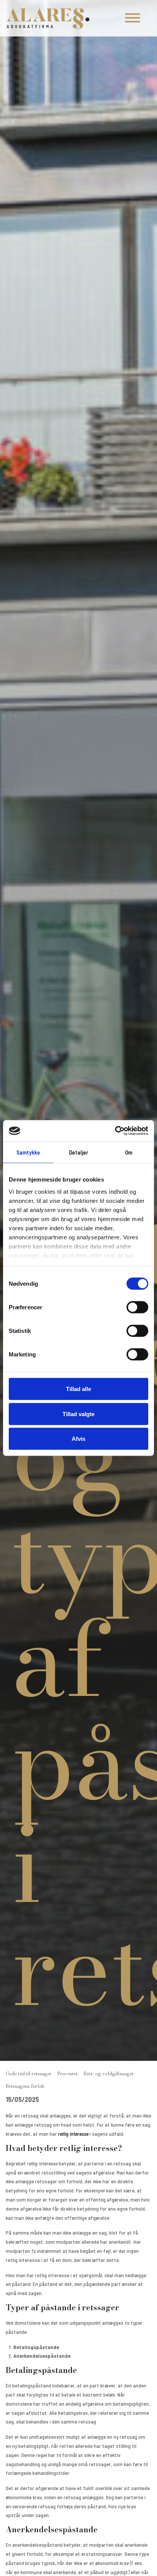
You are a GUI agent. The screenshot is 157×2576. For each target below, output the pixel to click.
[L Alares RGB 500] (48, 18)
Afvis (78, 1439)
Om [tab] (129, 1152)
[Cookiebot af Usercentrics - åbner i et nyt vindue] (115, 1131)
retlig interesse (73, 2134)
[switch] (137, 1307)
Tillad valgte (78, 1414)
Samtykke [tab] (28, 1152)
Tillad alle (78, 1389)
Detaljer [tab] (79, 1152)
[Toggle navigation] (133, 18)
